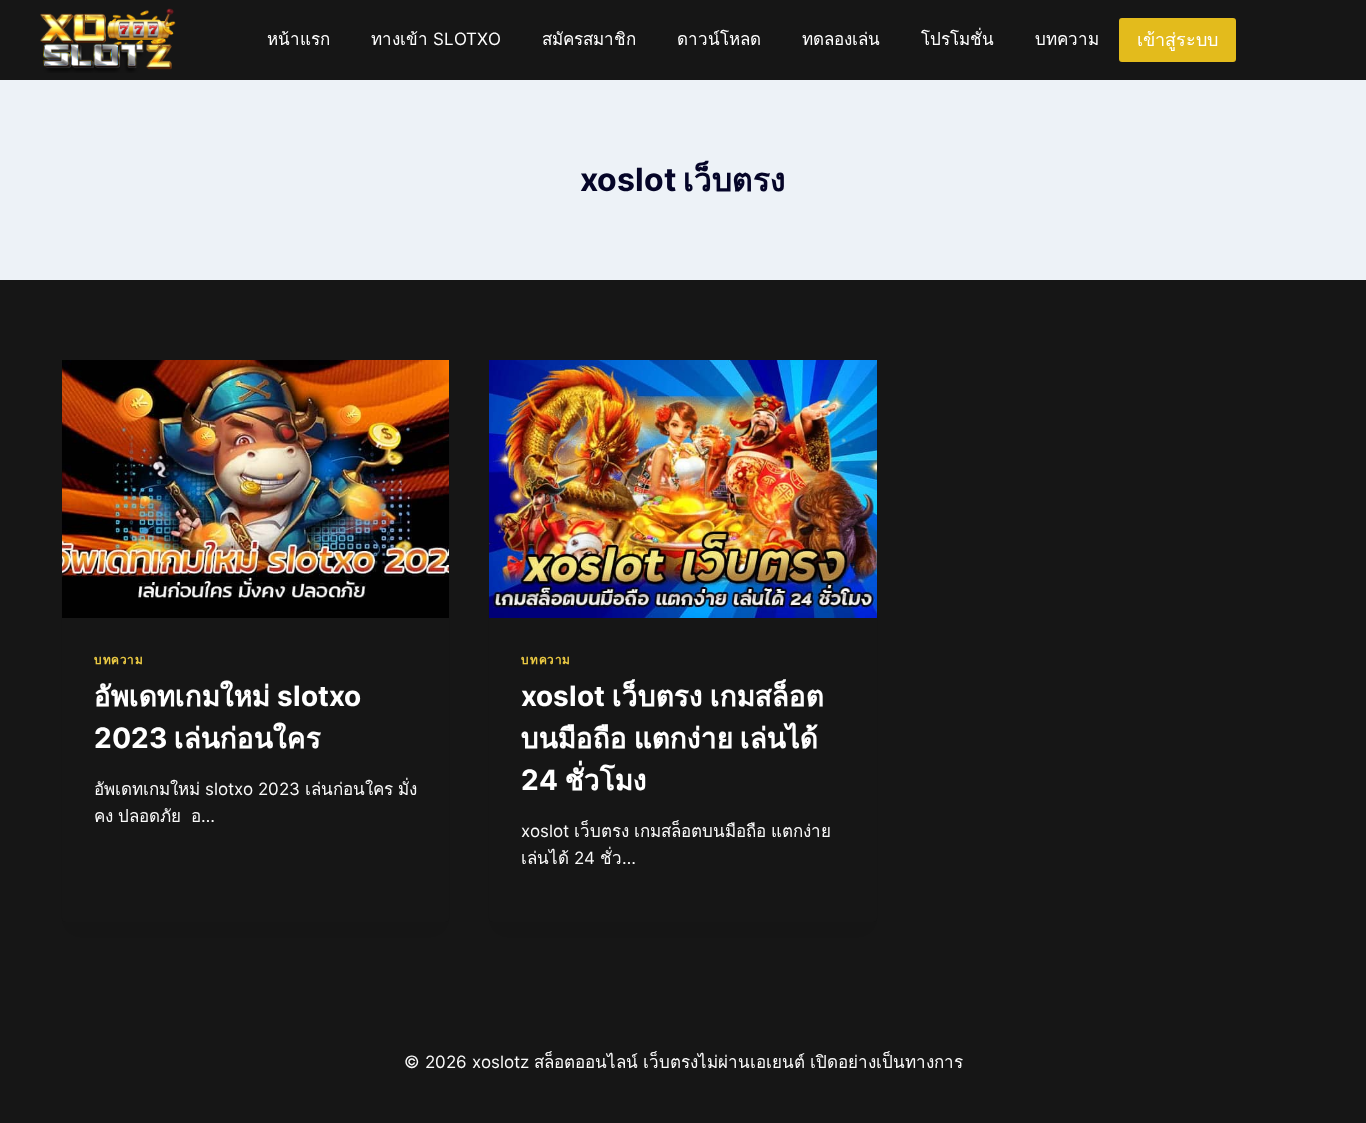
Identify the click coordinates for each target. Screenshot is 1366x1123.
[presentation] (255, 489)
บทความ (1067, 39)
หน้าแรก (298, 39)
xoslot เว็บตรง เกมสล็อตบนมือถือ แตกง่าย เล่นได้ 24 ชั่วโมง (672, 738)
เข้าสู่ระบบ (1177, 39)
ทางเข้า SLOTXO (436, 39)
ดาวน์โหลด (719, 39)
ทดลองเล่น (841, 39)
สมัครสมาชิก (589, 39)
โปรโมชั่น (957, 39)
